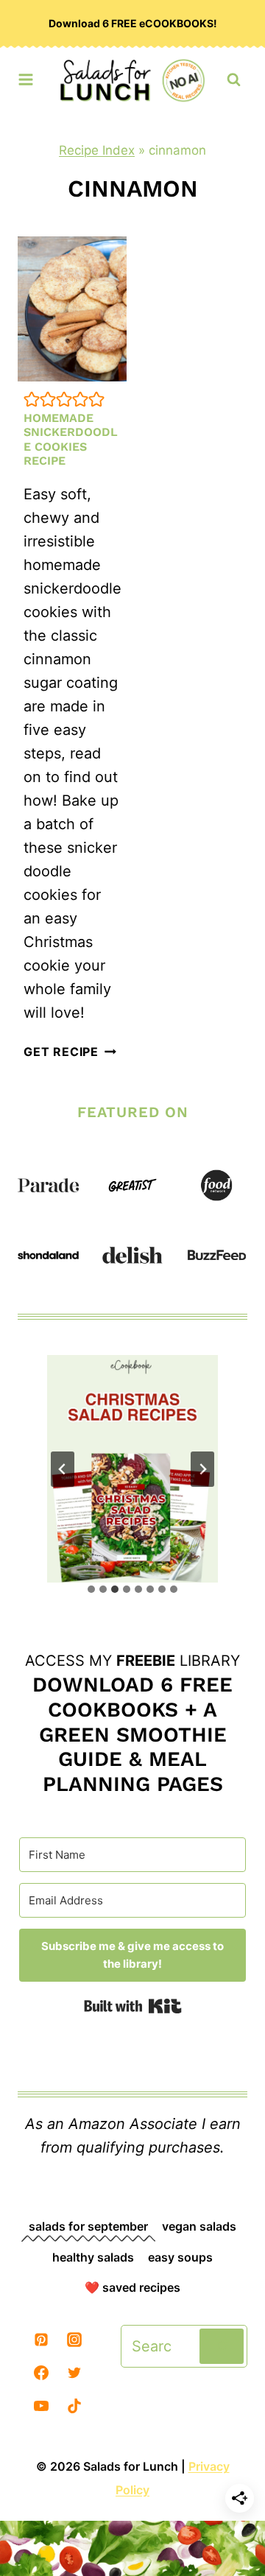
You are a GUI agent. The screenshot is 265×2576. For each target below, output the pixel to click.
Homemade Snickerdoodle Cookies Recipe (71, 439)
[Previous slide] (63, 1469)
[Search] (222, 2346)
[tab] (91, 1589)
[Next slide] (202, 1469)
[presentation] (72, 309)
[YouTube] (41, 2406)
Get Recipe (70, 1052)
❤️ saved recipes (132, 2287)
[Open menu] (26, 76)
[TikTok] (74, 2406)
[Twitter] (74, 2373)
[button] (32, 399)
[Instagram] (74, 2340)
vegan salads (199, 2226)
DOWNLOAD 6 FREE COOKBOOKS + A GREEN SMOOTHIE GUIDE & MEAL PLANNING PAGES (132, 1734)
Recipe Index (97, 150)
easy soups (180, 2257)
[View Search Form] (234, 80)
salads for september (88, 2226)
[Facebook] (41, 2373)
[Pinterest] (41, 2340)
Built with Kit (133, 2006)
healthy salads (93, 2257)
